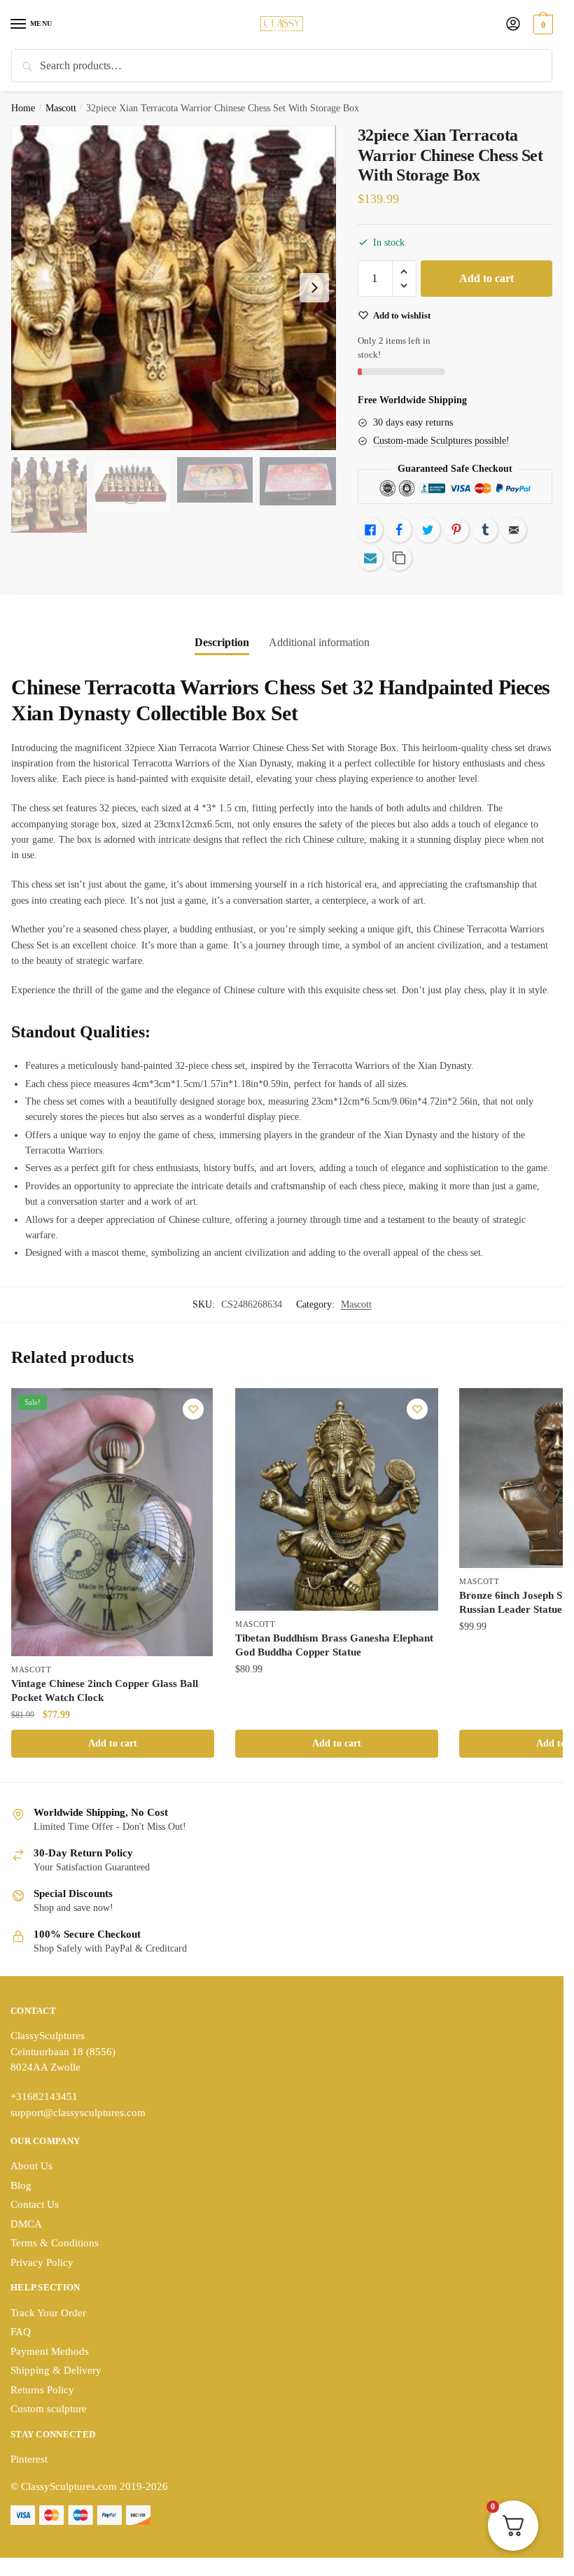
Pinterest (29, 2459)
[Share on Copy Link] (399, 558)
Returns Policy (42, 2390)
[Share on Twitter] (428, 530)
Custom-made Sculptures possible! (441, 441)
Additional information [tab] (319, 642)
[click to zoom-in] (174, 288)
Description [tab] (222, 642)
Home (23, 108)
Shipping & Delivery (56, 2370)
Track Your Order (48, 2313)
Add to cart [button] (113, 1743)
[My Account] (513, 25)
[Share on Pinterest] (456, 530)
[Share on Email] (514, 530)
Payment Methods (50, 2351)
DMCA (26, 2224)
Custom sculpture (49, 2409)
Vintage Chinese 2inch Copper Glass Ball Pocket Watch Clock (105, 1690)
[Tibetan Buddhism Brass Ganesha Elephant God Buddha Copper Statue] (337, 1499)
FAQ (21, 2332)
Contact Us (35, 2204)
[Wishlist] (193, 1409)
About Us (31, 2166)
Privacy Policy (42, 2262)
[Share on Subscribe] (370, 558)
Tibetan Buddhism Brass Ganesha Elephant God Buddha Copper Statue (334, 1645)
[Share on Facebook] (399, 530)
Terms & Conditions (55, 2243)
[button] (404, 272)
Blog (21, 2185)
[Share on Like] (370, 530)
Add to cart (486, 278)
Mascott (61, 108)
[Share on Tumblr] (485, 530)
